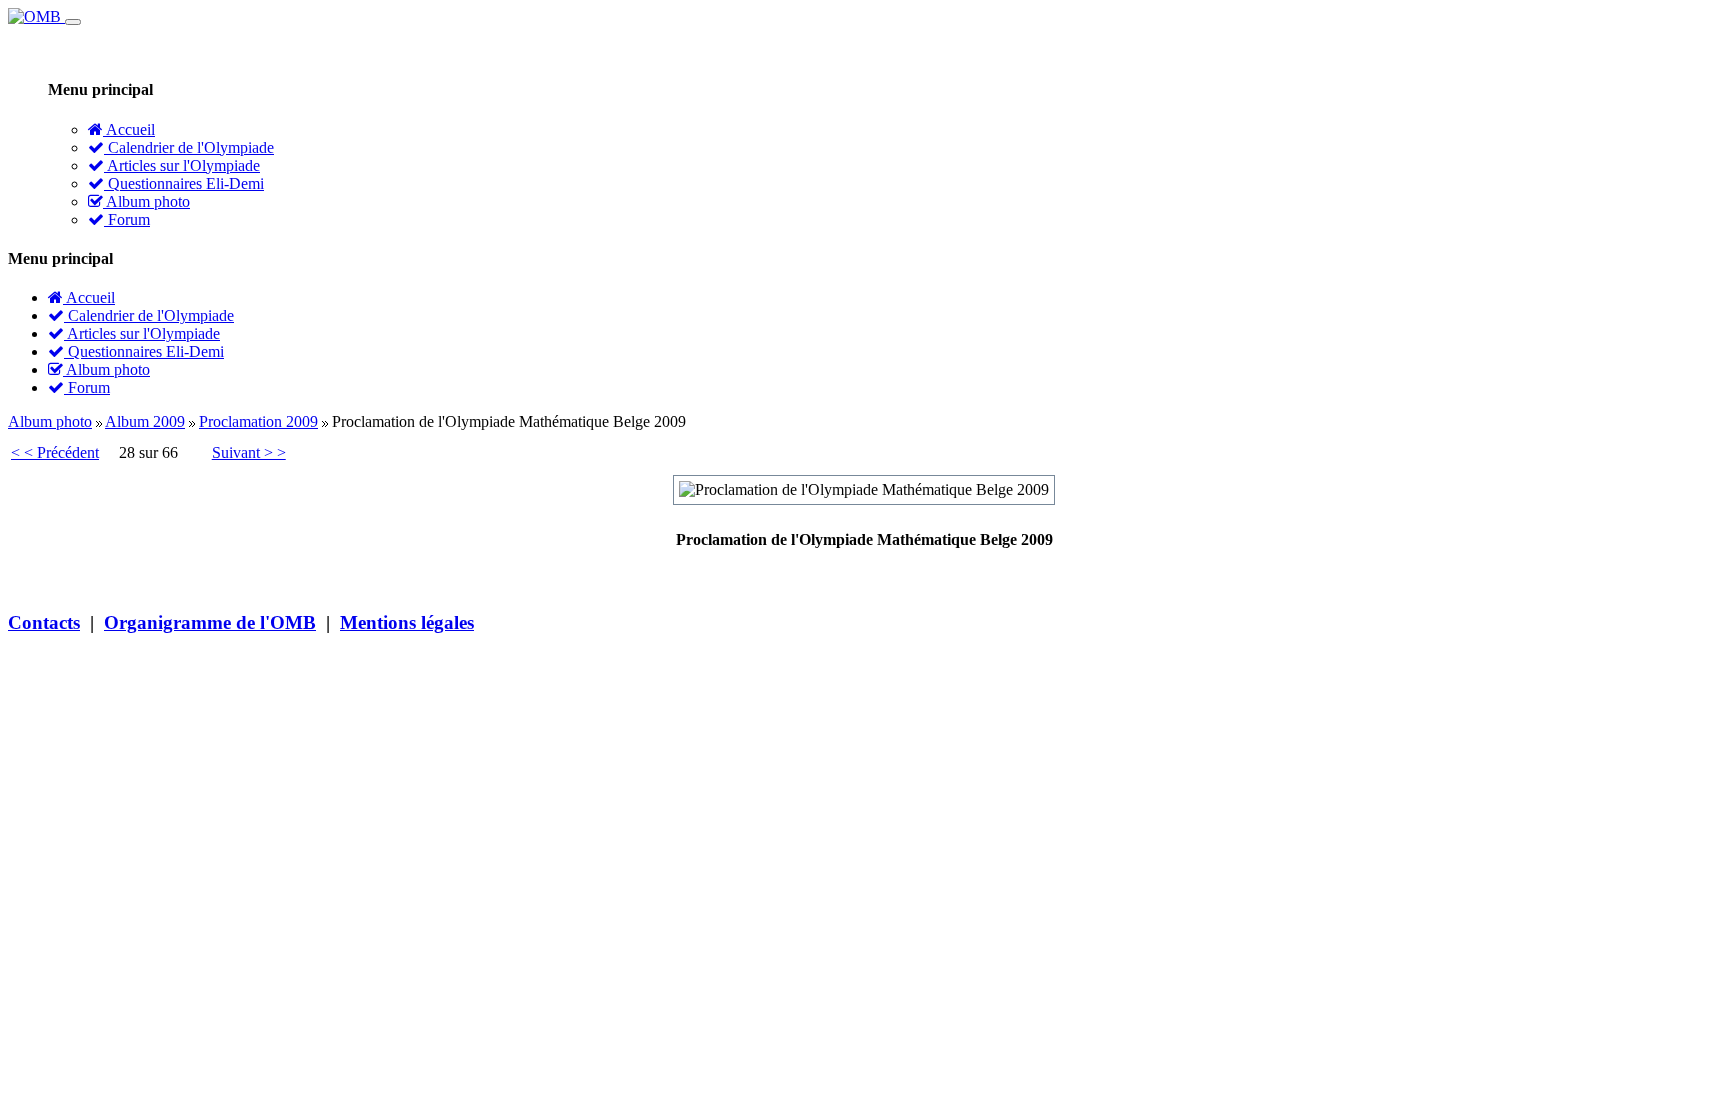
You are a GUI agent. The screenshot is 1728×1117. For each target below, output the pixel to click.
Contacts (44, 622)
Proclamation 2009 (258, 421)
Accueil (129, 129)
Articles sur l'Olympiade (182, 165)
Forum (127, 219)
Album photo (146, 201)
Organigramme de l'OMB (210, 622)
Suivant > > (249, 452)
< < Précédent (55, 452)
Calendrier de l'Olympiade (189, 147)
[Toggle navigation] (73, 22)
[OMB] (36, 16)
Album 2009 (145, 421)
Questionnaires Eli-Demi (184, 183)
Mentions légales (407, 622)
